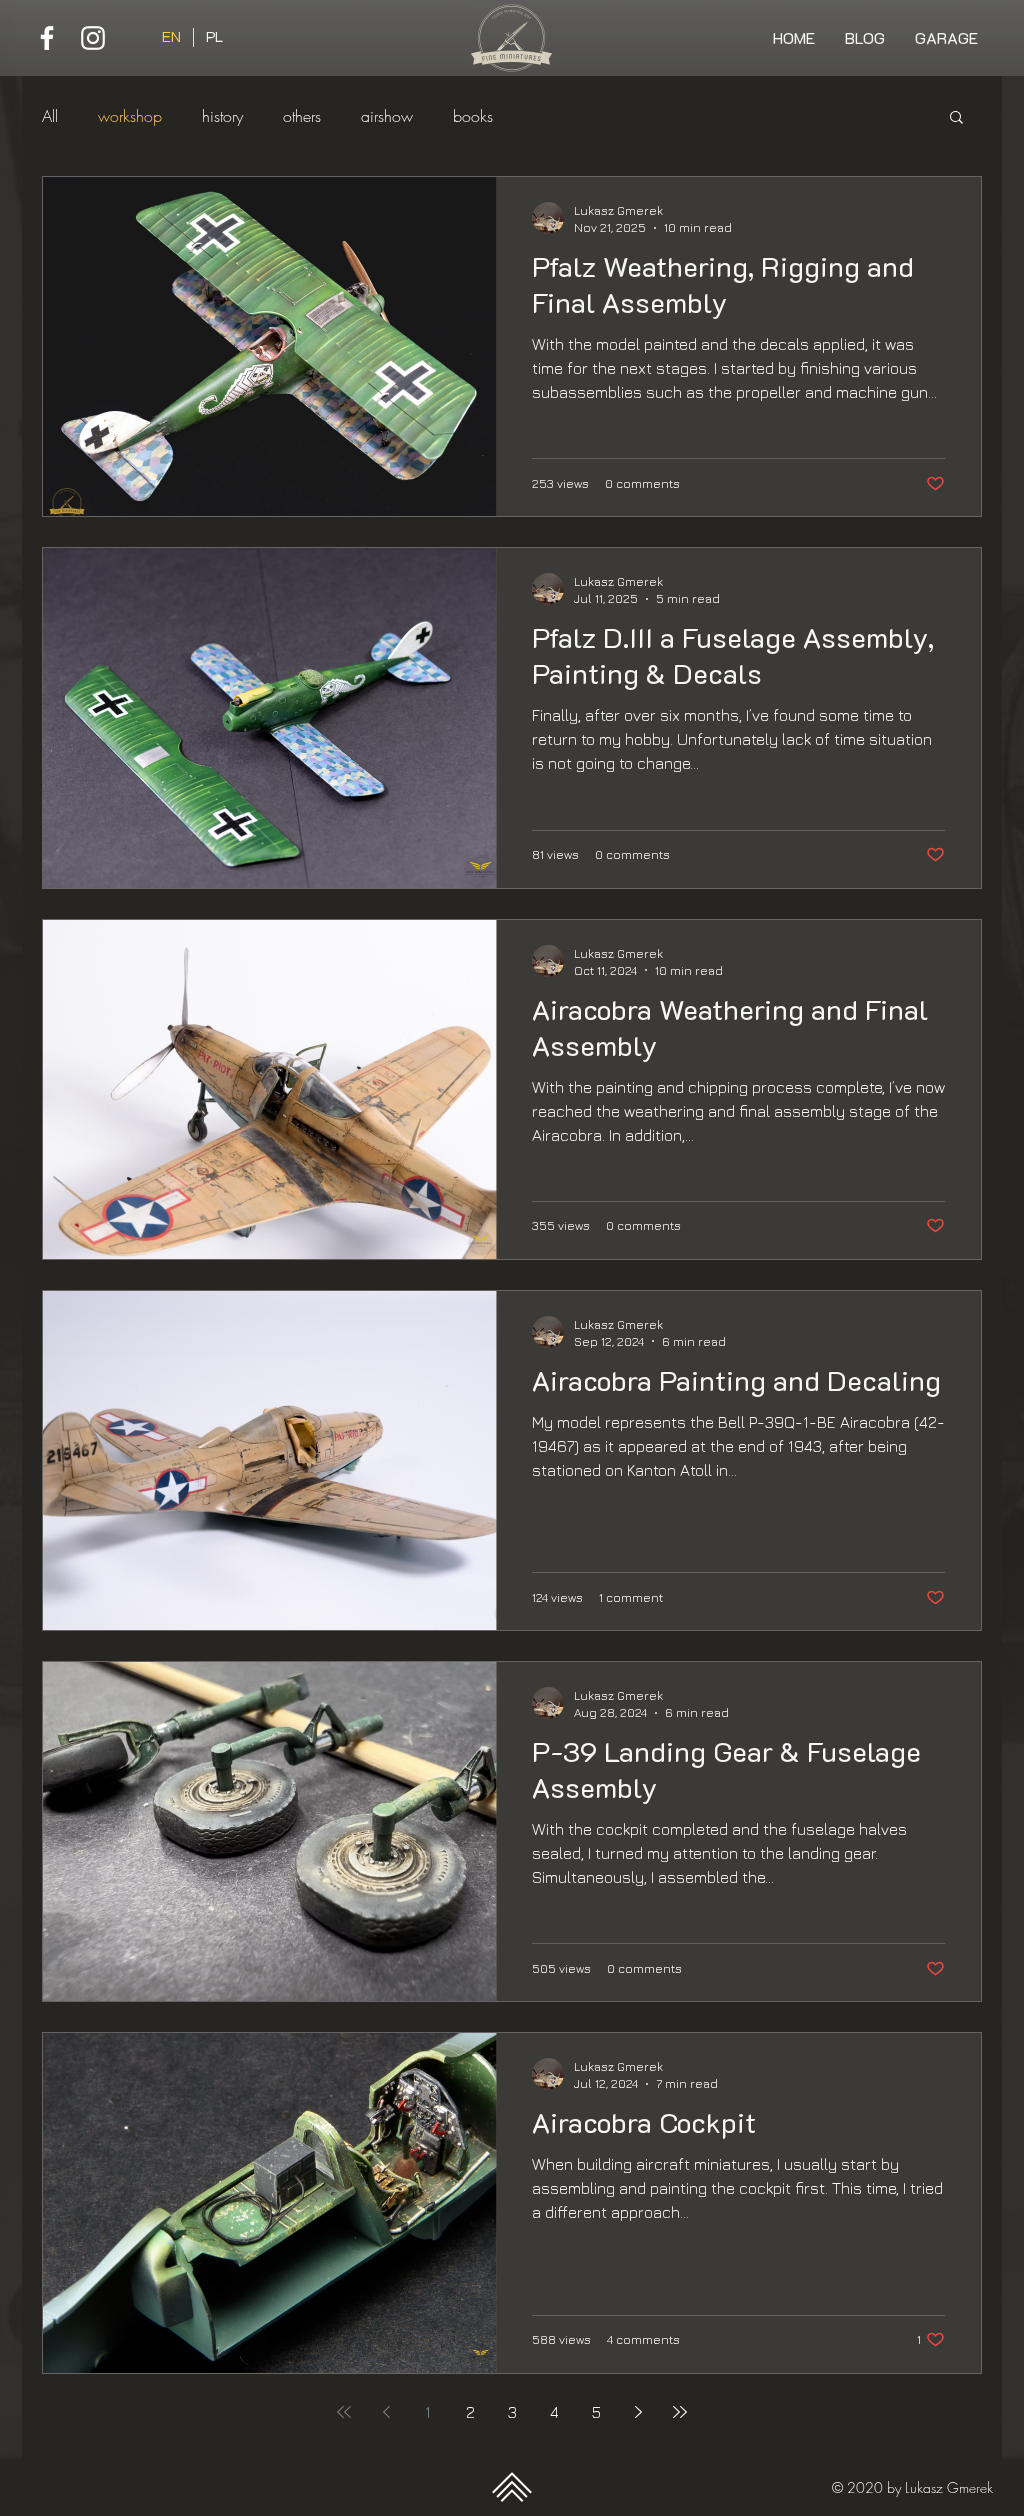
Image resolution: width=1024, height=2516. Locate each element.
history (222, 116)
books (473, 116)
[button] (956, 118)
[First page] (344, 2412)
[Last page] (680, 2412)
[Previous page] (386, 2412)
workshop (130, 116)
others (302, 116)
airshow (387, 116)
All (50, 116)
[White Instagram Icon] (93, 38)
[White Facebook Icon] (47, 38)
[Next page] (638, 2412)
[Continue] (511, 2487)
